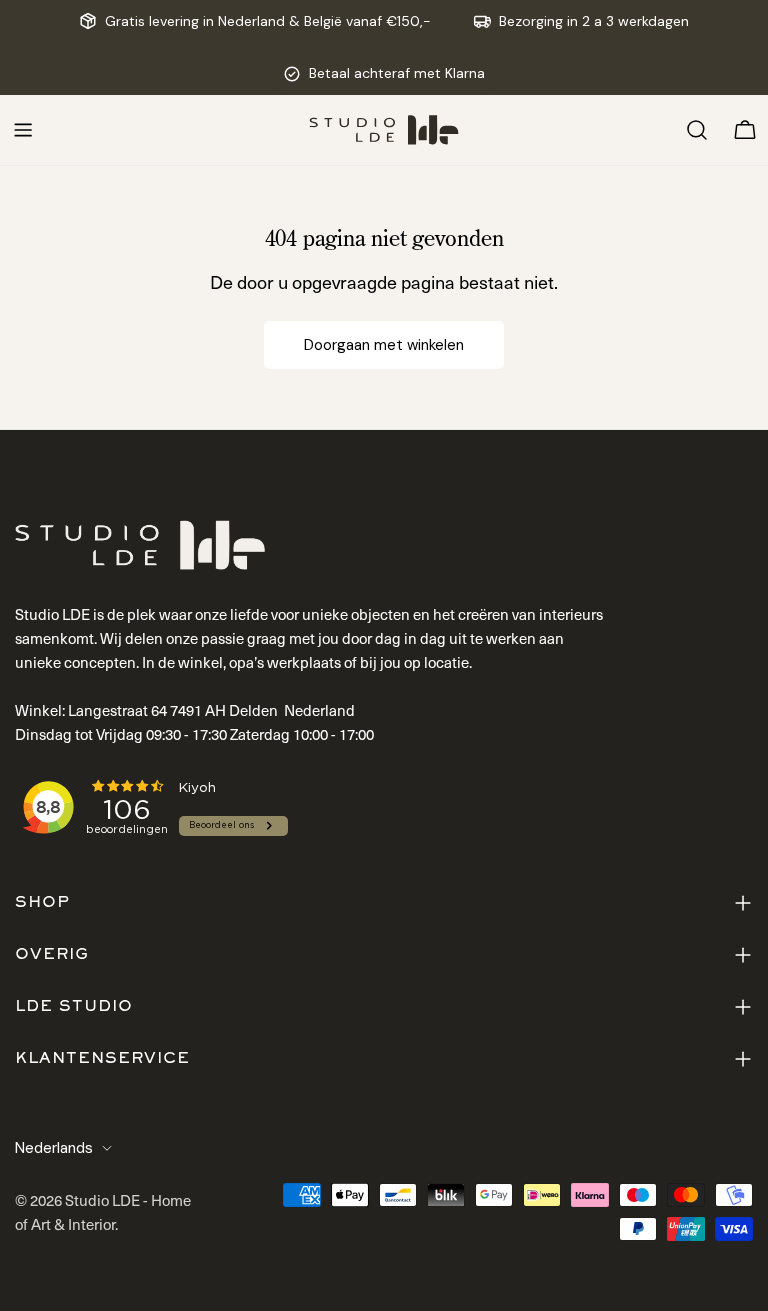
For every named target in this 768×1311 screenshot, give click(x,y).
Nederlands (54, 1148)
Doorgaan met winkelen (384, 345)
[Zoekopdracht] (697, 130)
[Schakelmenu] (23, 130)
